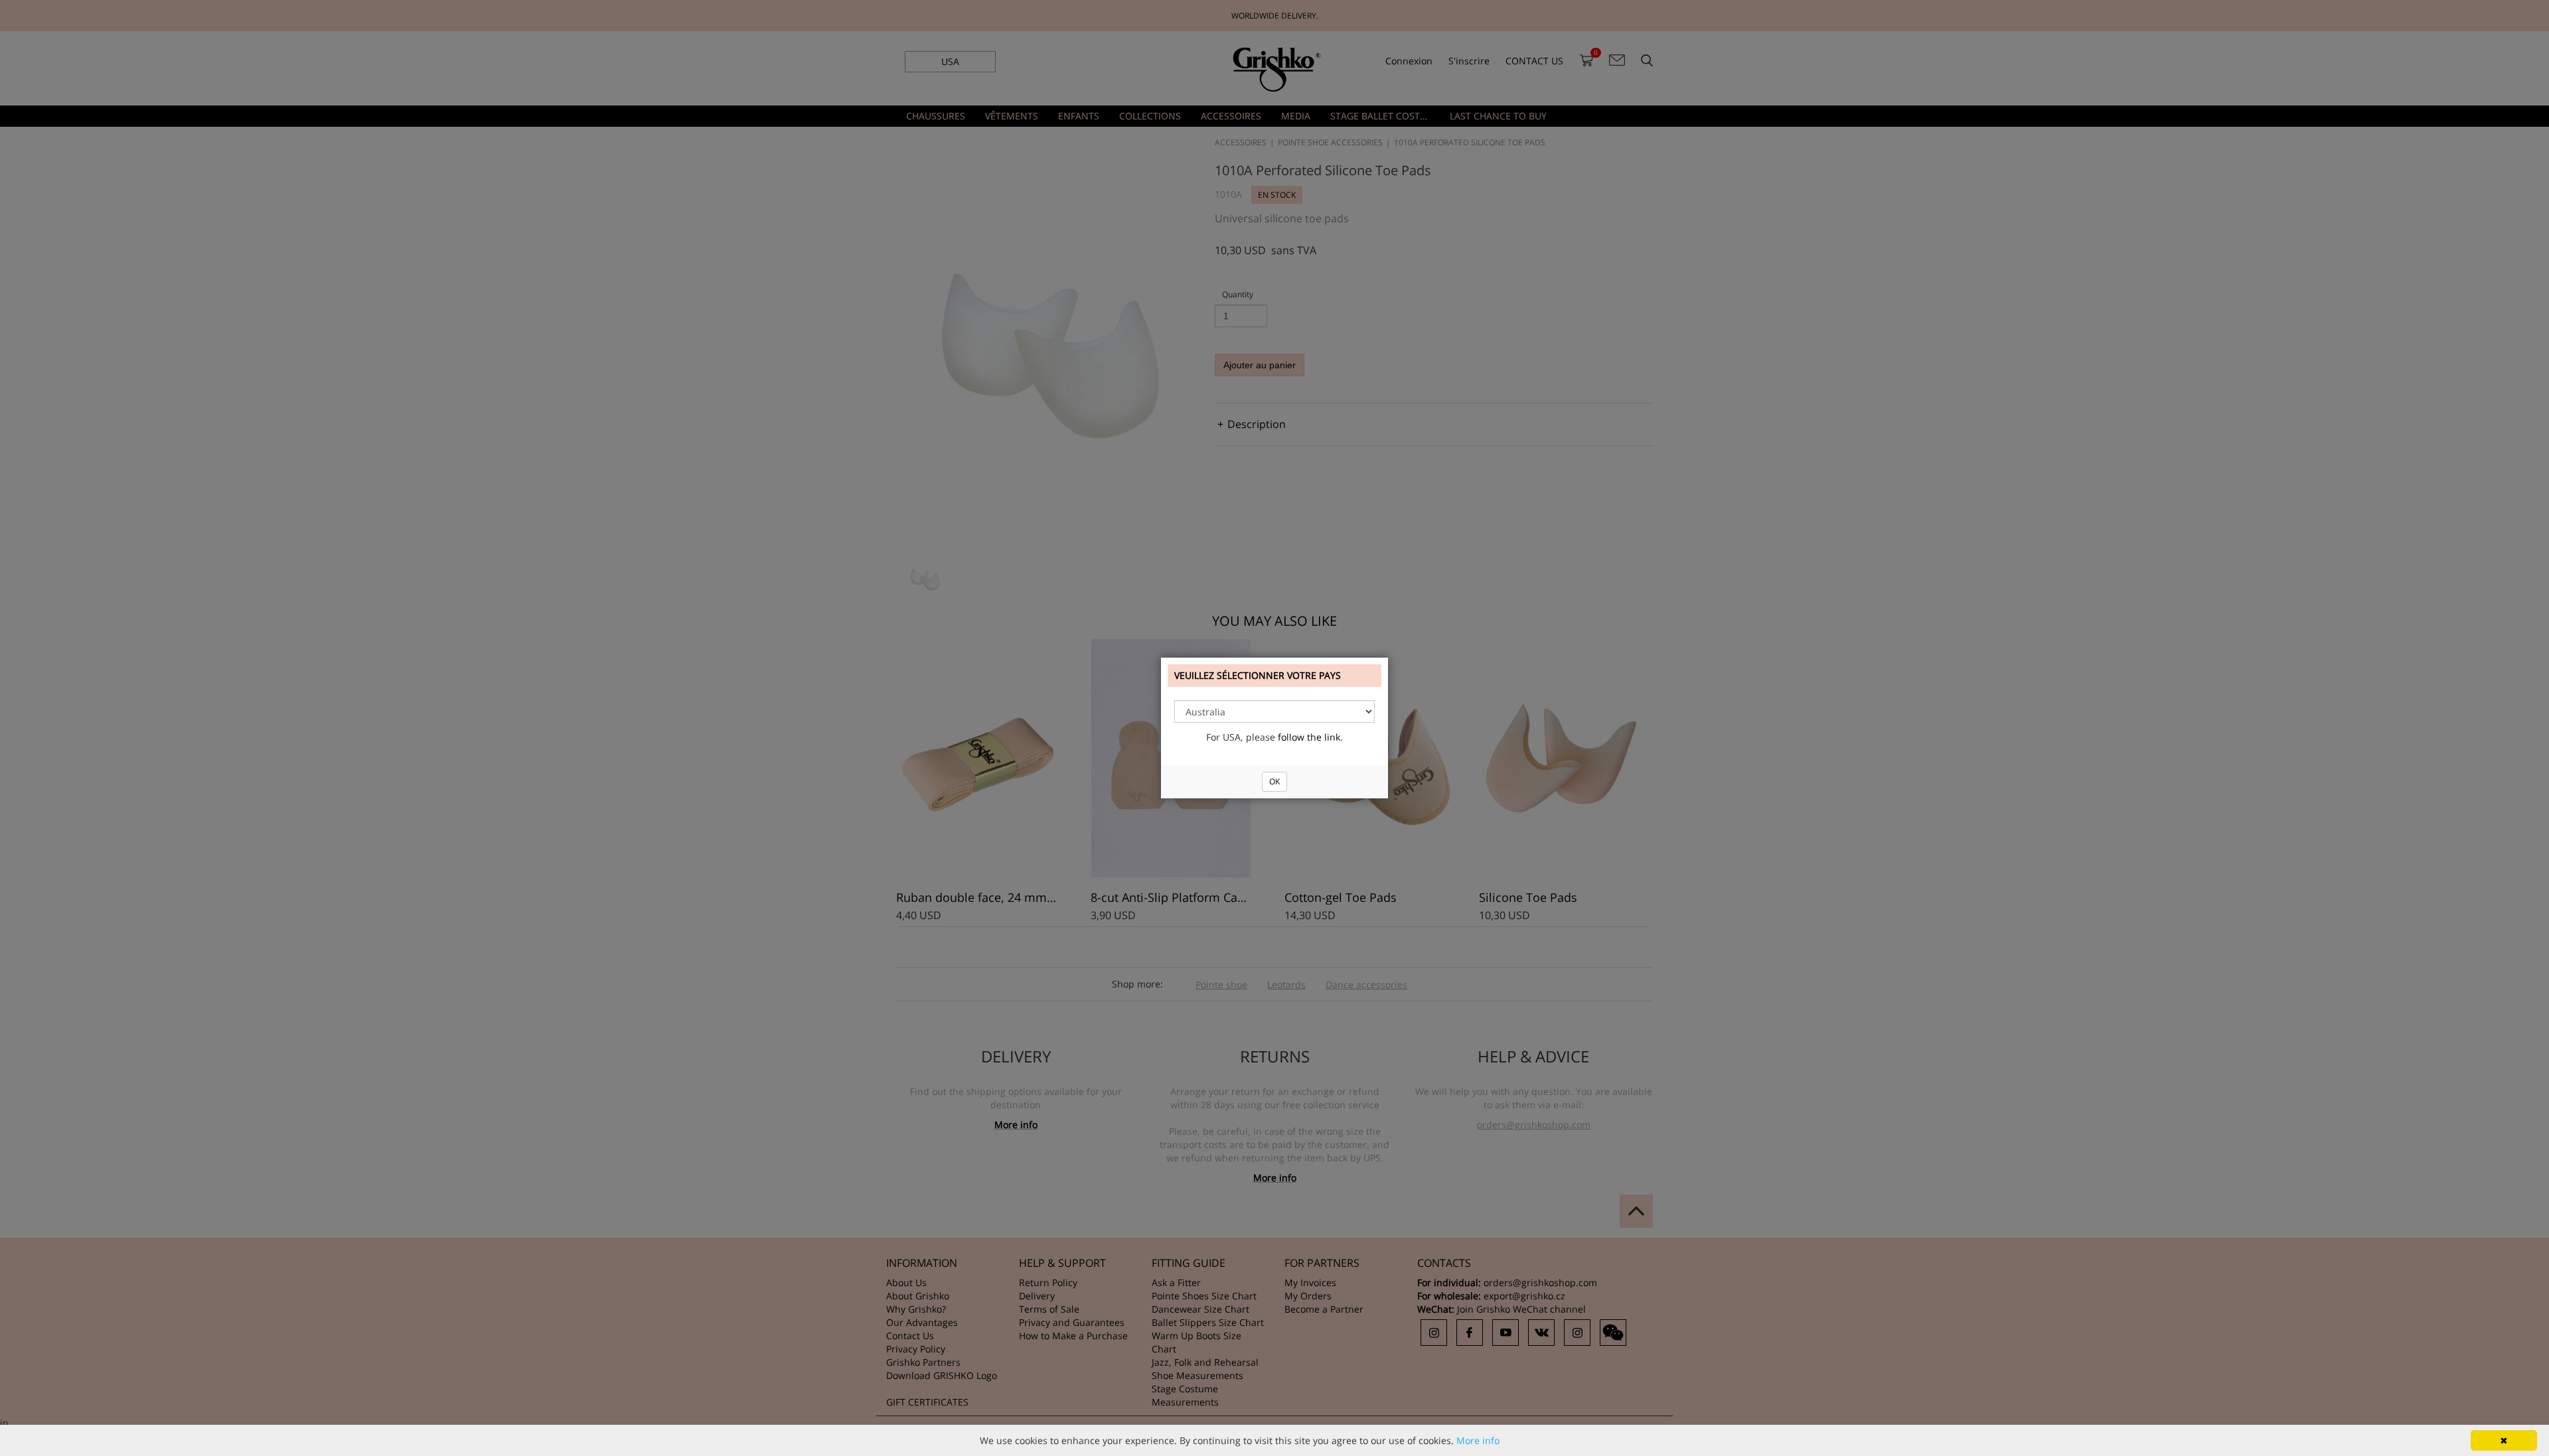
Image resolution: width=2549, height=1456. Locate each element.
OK (1274, 781)
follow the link (1309, 737)
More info (1478, 1440)
